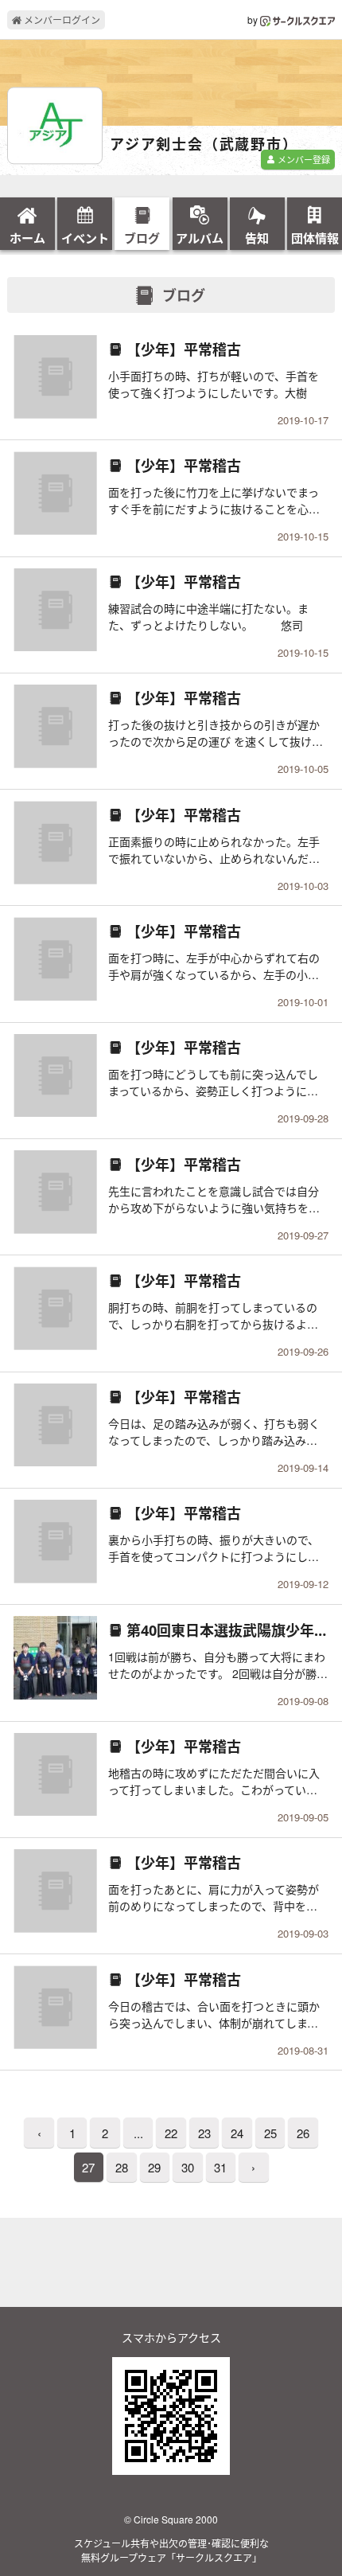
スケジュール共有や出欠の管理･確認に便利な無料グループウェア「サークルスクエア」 (171, 2550)
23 (204, 2133)
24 (237, 2133)
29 (154, 2167)
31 (220, 2167)
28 (122, 2167)
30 (188, 2167)
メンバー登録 (303, 159)
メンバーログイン (61, 20)
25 (270, 2133)
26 (303, 2133)
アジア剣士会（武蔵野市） (204, 145)
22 (171, 2133)
